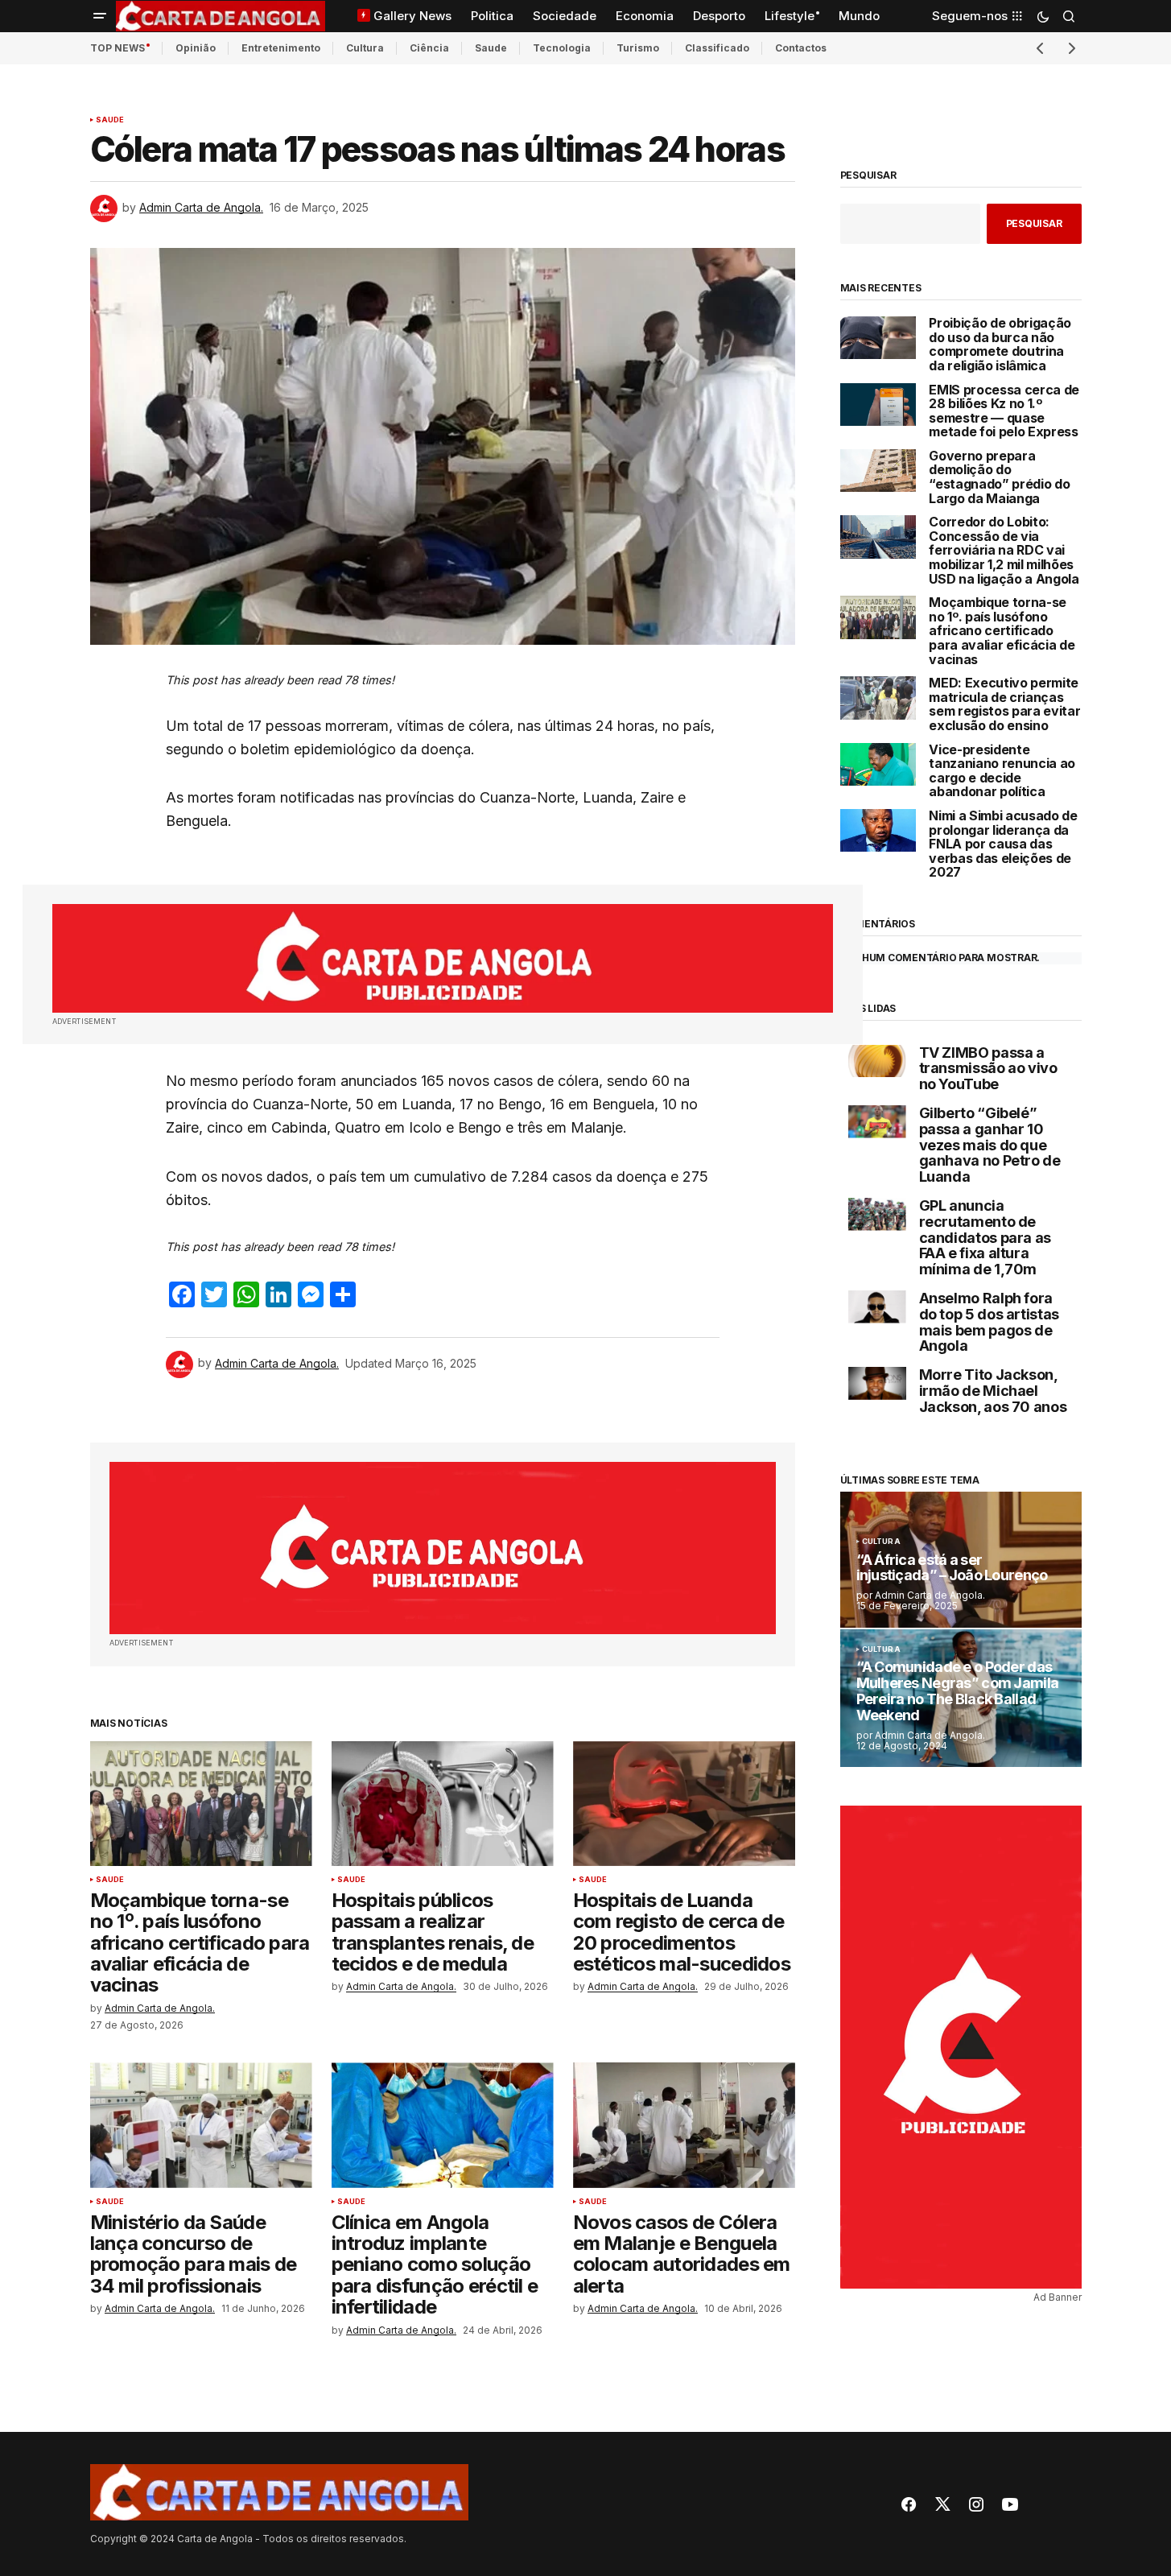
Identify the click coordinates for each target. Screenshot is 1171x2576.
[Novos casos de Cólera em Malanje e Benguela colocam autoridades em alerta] (684, 2125)
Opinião (196, 48)
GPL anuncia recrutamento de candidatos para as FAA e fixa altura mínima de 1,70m (985, 1238)
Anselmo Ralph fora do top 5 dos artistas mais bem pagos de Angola (989, 1322)
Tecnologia (562, 48)
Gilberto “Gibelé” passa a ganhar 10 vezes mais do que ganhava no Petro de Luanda (990, 1145)
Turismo (638, 48)
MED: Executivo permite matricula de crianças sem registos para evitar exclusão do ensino (1004, 704)
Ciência (429, 48)
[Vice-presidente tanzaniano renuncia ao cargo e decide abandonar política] (878, 764)
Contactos (801, 48)
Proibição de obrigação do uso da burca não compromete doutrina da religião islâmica (1000, 345)
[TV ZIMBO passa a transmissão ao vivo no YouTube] (877, 1061)
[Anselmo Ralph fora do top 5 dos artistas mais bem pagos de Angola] (877, 1307)
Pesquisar (868, 175)
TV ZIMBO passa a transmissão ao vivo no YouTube (988, 1069)
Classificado (717, 48)
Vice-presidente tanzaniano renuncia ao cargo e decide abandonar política (1002, 771)
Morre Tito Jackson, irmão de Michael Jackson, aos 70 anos (993, 1391)
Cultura (365, 48)
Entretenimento (281, 48)
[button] (100, 16)
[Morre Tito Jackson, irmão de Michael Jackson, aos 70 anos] (877, 1383)
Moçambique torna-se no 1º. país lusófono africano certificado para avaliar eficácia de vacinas (1002, 631)
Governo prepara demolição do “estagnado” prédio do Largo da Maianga (999, 477)
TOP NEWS (118, 48)
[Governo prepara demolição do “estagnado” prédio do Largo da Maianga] (878, 471)
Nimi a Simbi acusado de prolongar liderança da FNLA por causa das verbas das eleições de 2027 (1003, 844)
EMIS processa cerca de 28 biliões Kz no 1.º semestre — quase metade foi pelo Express (1004, 411)
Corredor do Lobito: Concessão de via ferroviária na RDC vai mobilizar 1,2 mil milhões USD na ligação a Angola (1004, 551)
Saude (491, 48)
